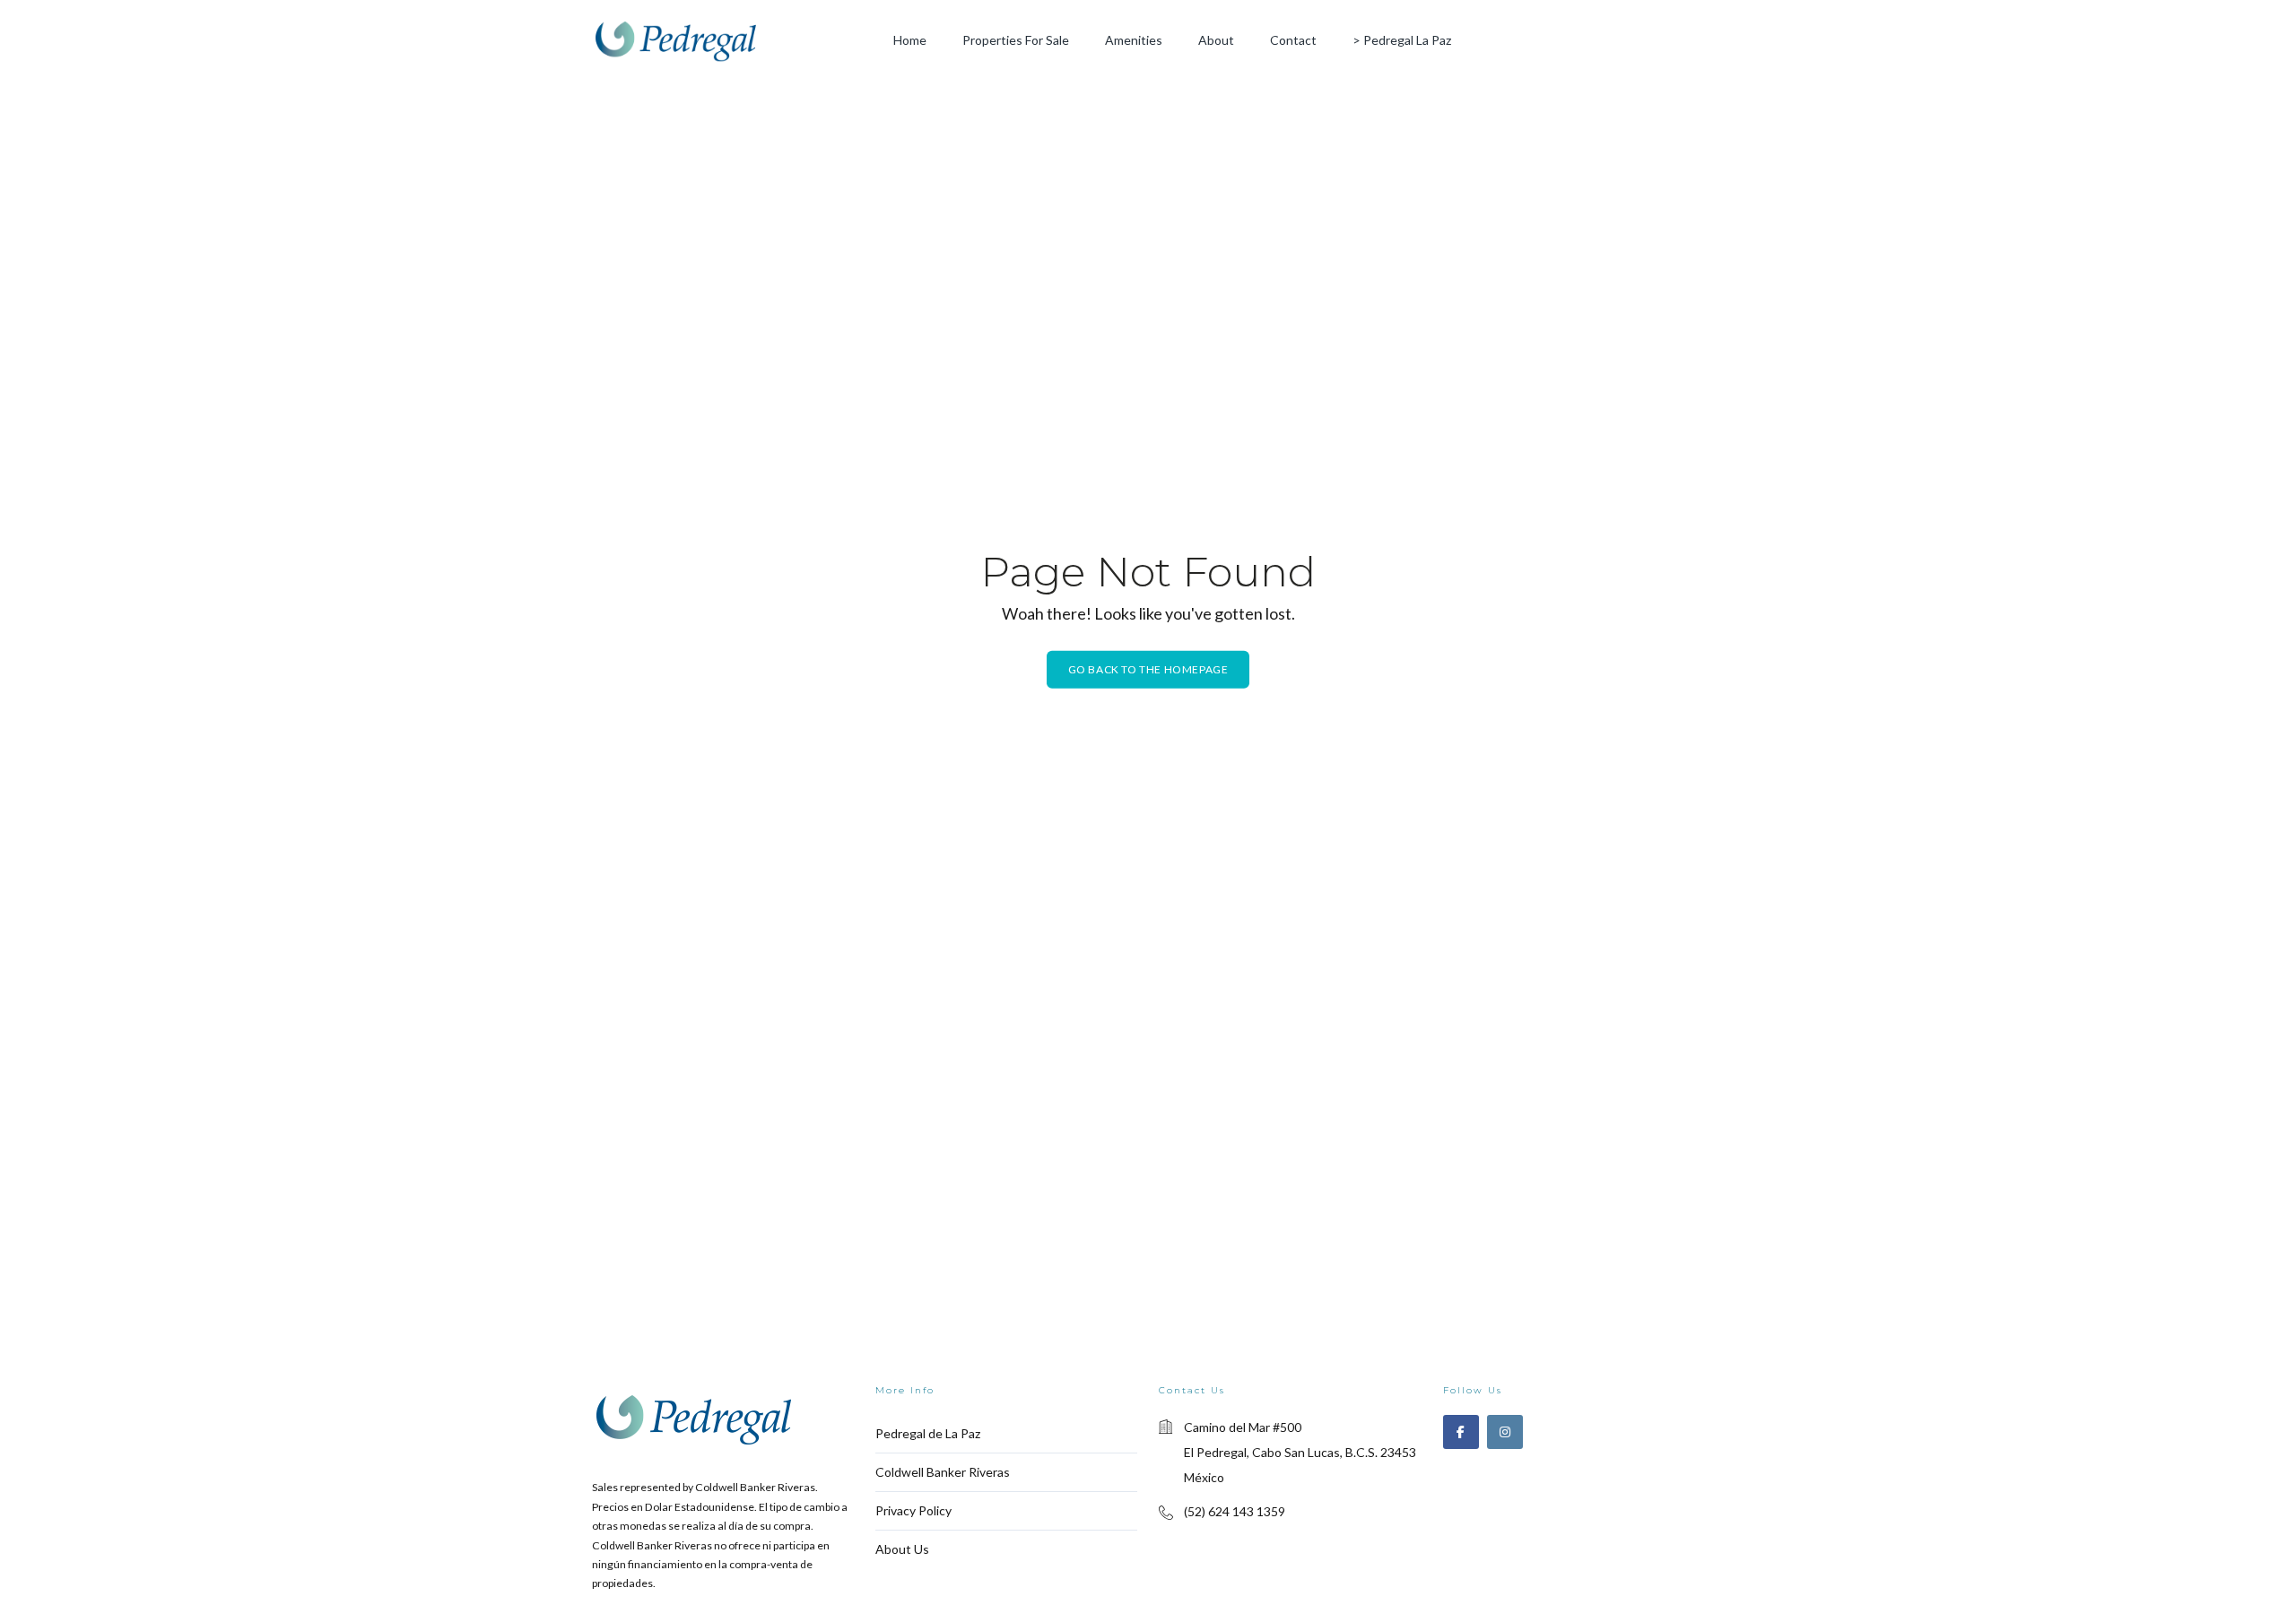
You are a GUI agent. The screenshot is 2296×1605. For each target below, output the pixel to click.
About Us (902, 1549)
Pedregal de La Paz (928, 1433)
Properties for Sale (1016, 40)
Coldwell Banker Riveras (943, 1472)
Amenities (1134, 40)
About (1216, 40)
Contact (1293, 40)
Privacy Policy (913, 1510)
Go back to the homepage (1148, 669)
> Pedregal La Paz (1402, 40)
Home (910, 40)
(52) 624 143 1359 (1235, 1511)
